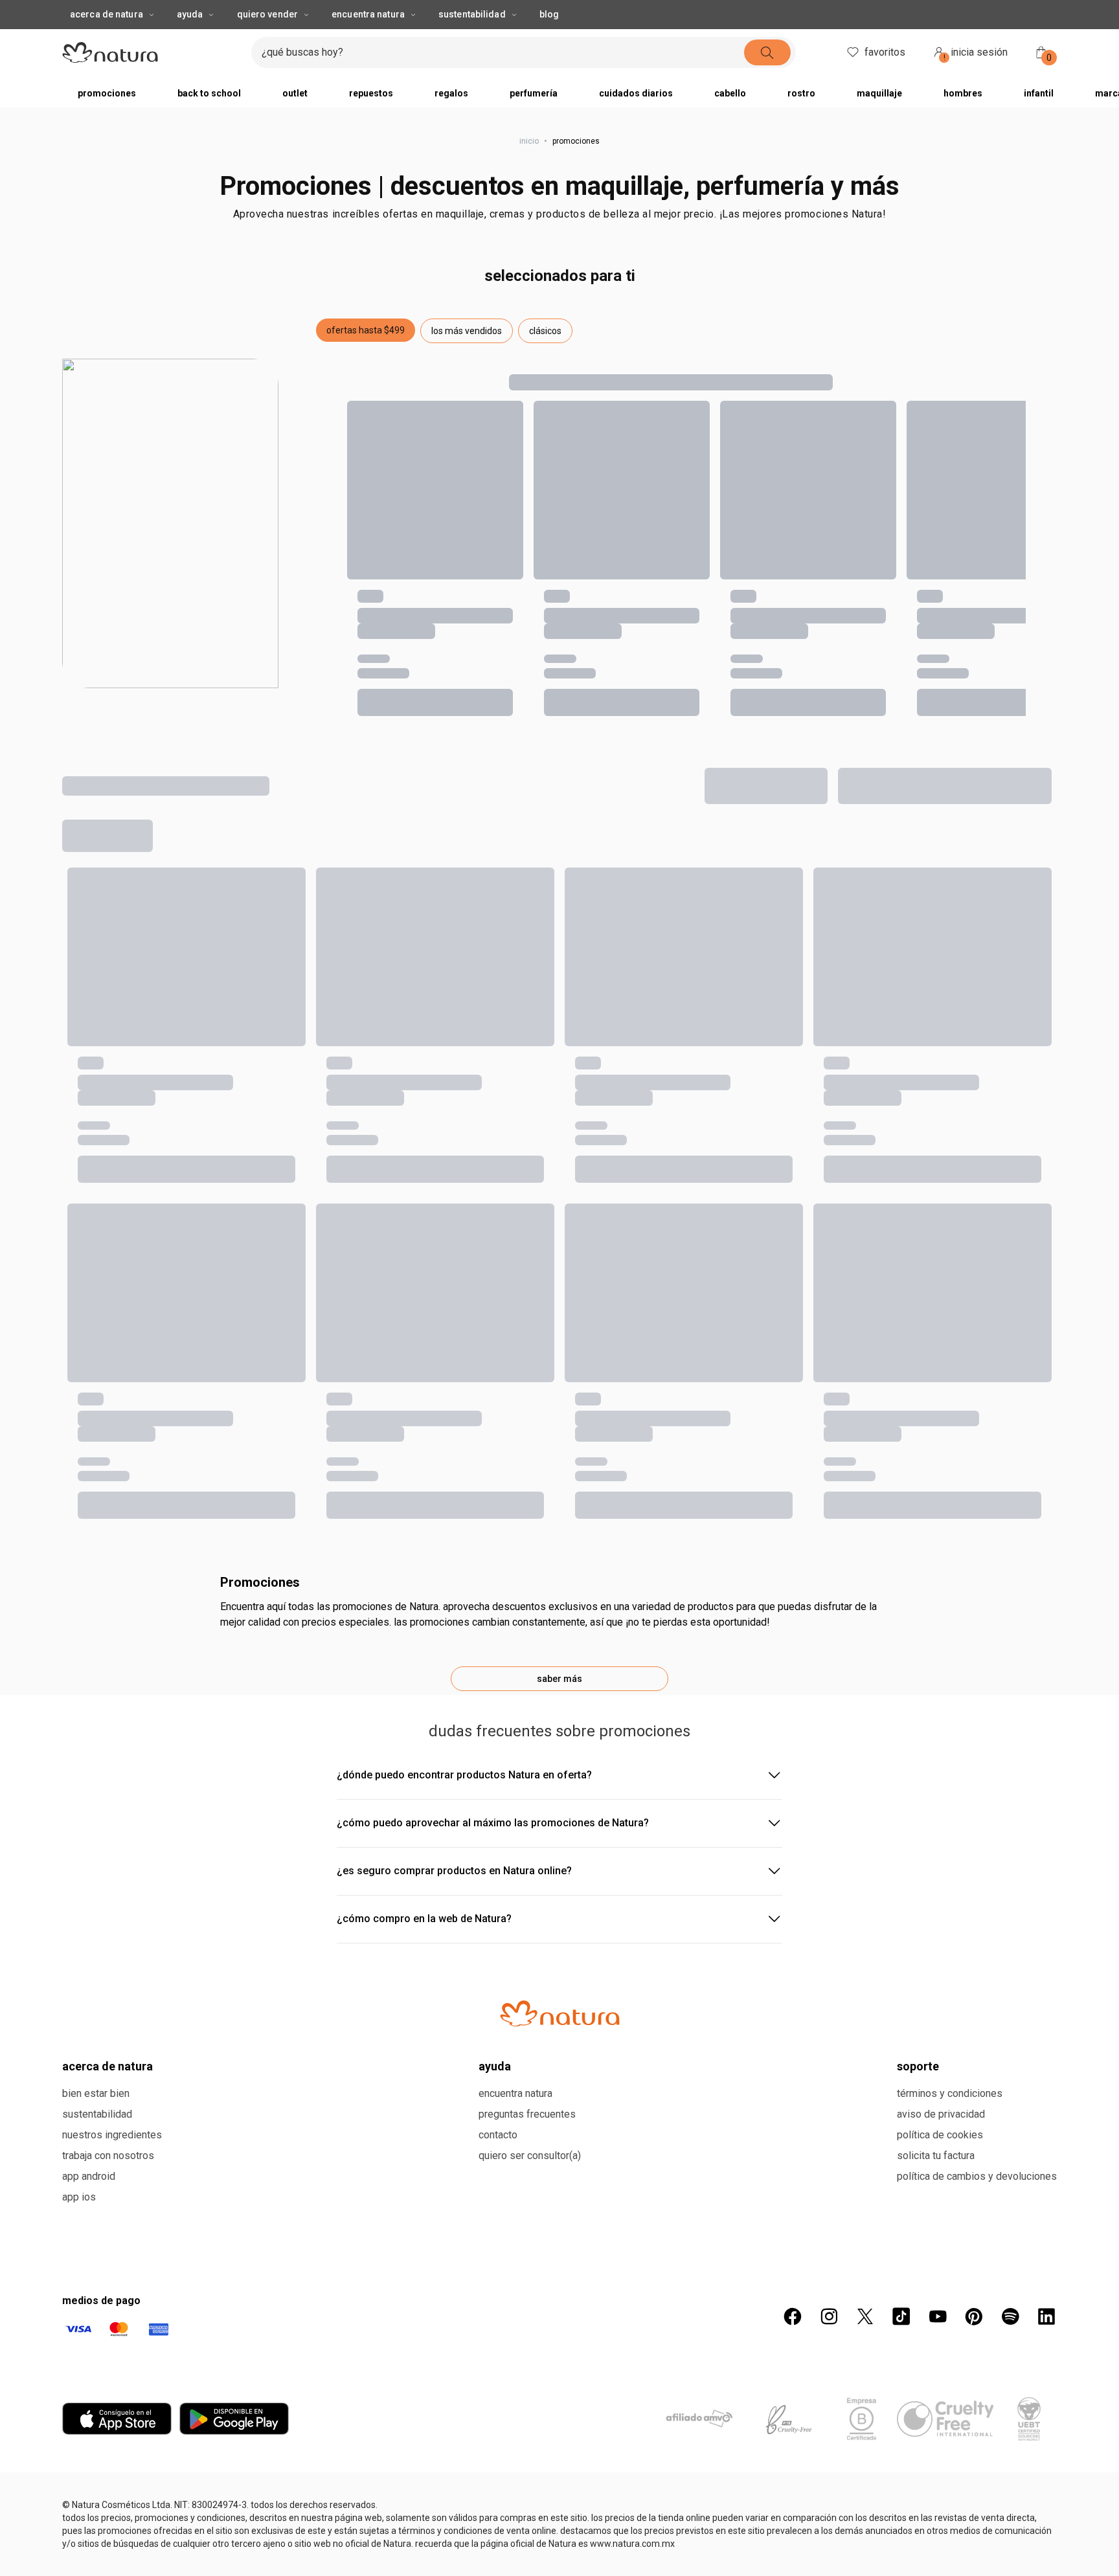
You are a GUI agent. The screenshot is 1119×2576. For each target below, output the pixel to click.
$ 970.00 (285, 1808)
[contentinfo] (225, 1098)
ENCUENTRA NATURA (368, 40)
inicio (529, 167)
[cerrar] (1101, 13)
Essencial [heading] (85, 1748)
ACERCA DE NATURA (107, 40)
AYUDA (190, 40)
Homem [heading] (890, 1098)
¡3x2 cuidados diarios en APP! (547, 13)
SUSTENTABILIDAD (472, 40)
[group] (547, 13)
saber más (559, 2031)
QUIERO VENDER (267, 40)
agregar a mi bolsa (152, 1202)
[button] (366, 356)
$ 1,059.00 (895, 1158)
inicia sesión (976, 80)
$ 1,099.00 (86, 1808)
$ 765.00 (285, 1158)
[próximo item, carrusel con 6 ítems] (769, 13)
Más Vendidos (931, 807)
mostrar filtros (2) (131, 858)
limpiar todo (1020, 858)
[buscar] (791, 78)
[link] (152, 1128)
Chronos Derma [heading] (300, 1748)
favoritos (885, 78)
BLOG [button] (549, 40)
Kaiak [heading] (76, 1098)
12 (769, 807)
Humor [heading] (483, 1098)
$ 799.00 (306, 858)
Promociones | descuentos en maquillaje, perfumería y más (559, 212)
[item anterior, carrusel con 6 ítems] (324, 13)
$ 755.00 (487, 1158)
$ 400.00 (218, 858)
